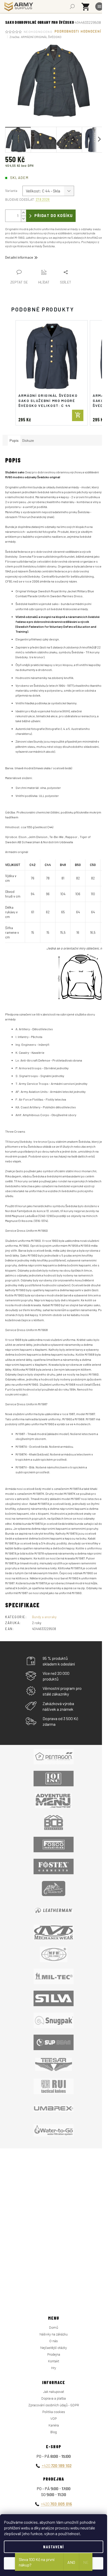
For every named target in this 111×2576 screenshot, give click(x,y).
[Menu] (99, 6)
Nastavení (54, 2547)
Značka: (35, 37)
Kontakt (54, 2361)
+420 (57, 2465)
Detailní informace (19, 257)
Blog (54, 2432)
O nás (54, 2341)
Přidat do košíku (54, 216)
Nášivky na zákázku (54, 2334)
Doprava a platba (54, 2398)
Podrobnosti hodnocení (78, 32)
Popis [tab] (14, 440)
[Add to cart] (78, 415)
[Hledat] (72, 6)
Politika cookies (54, 2412)
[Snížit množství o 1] (23, 219)
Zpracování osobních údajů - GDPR (54, 2405)
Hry (54, 2368)
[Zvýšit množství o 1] (23, 213)
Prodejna (54, 2354)
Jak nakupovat (54, 2392)
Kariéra (54, 2425)
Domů (54, 2328)
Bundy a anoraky (44, 1617)
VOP (54, 2419)
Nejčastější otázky (54, 2348)
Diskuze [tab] (28, 440)
